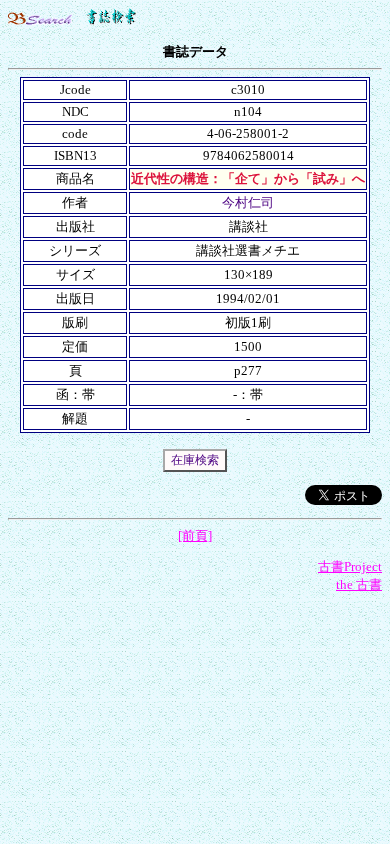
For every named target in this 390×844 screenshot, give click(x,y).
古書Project (350, 566)
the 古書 (359, 584)
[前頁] (195, 535)
